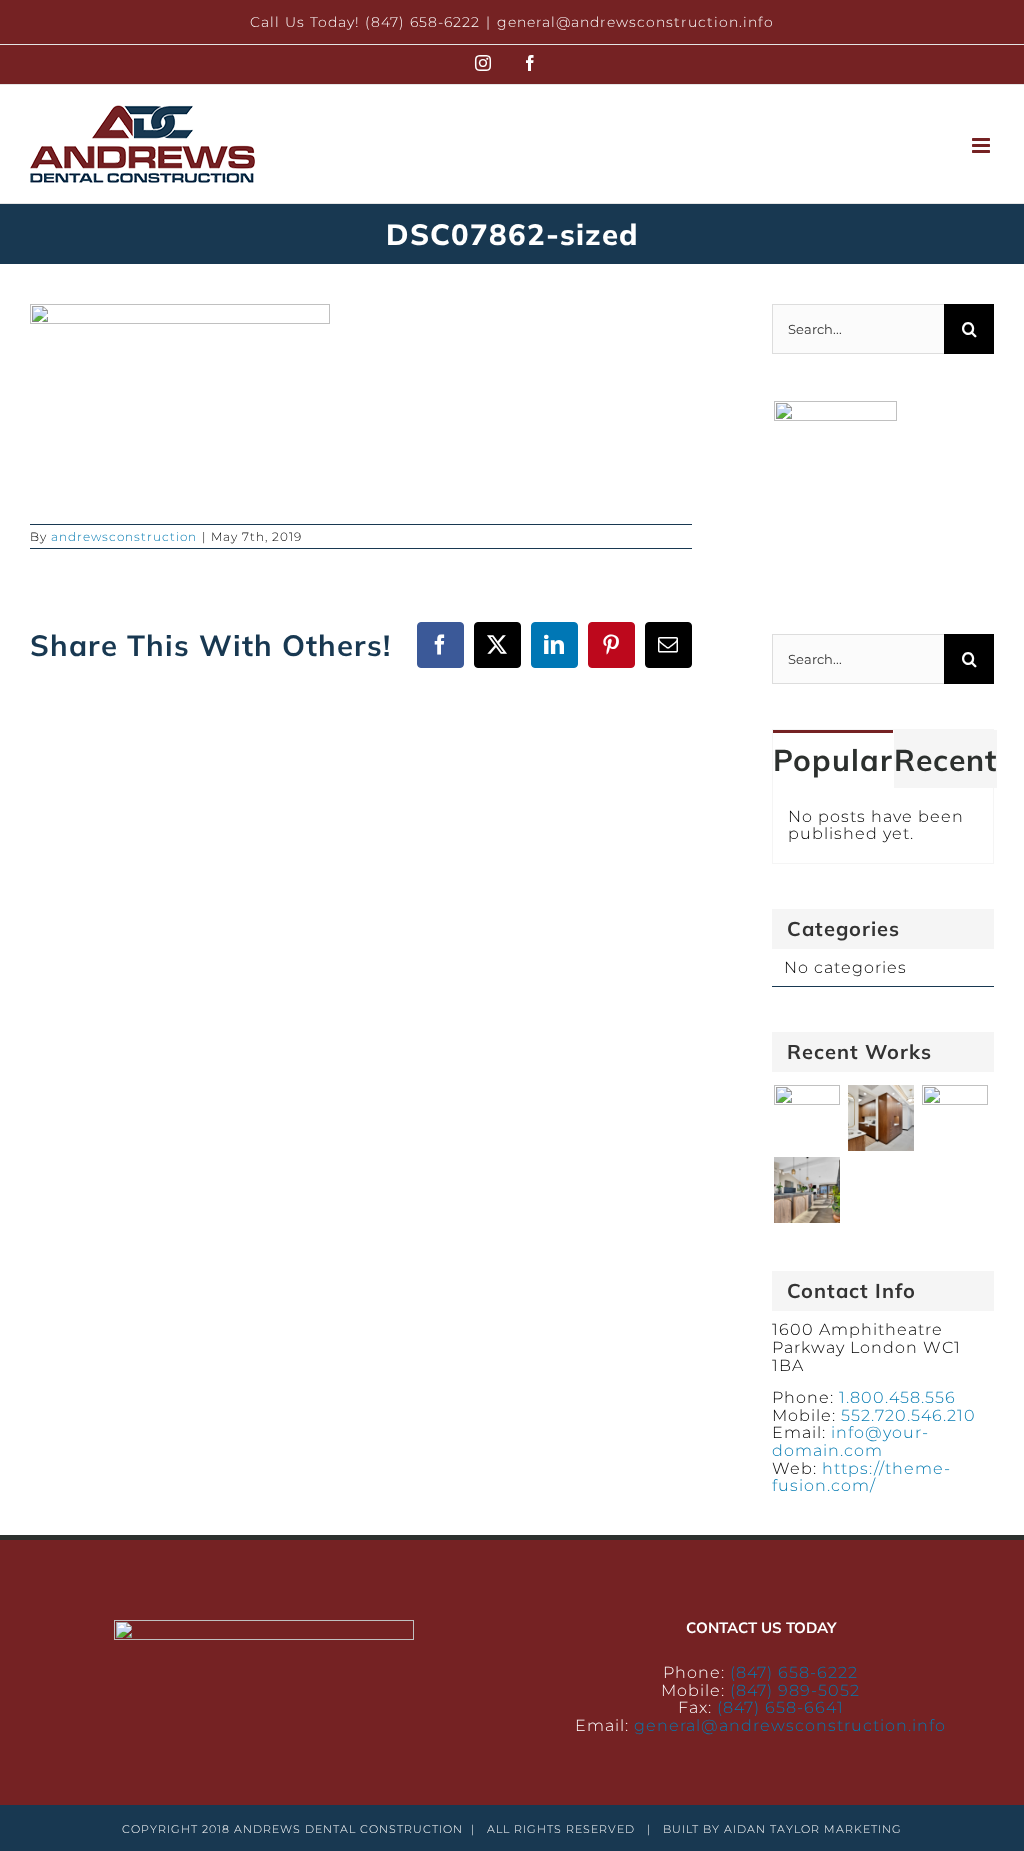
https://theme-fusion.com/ (861, 1477)
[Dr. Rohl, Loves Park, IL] (880, 1118)
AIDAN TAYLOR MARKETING (813, 1829)
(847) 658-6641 (780, 1707)
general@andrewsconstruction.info (635, 22)
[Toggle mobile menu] (983, 145)
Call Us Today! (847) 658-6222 (365, 22)
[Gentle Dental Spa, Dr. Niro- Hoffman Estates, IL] (806, 1118)
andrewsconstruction (124, 536)
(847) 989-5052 (795, 1690)
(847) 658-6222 (794, 1672)
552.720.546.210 (908, 1415)
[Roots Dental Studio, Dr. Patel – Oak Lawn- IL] (806, 1190)
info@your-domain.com (850, 1441)
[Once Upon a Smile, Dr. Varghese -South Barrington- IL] (954, 1118)
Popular (833, 760)
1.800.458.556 (897, 1397)
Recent (945, 760)
